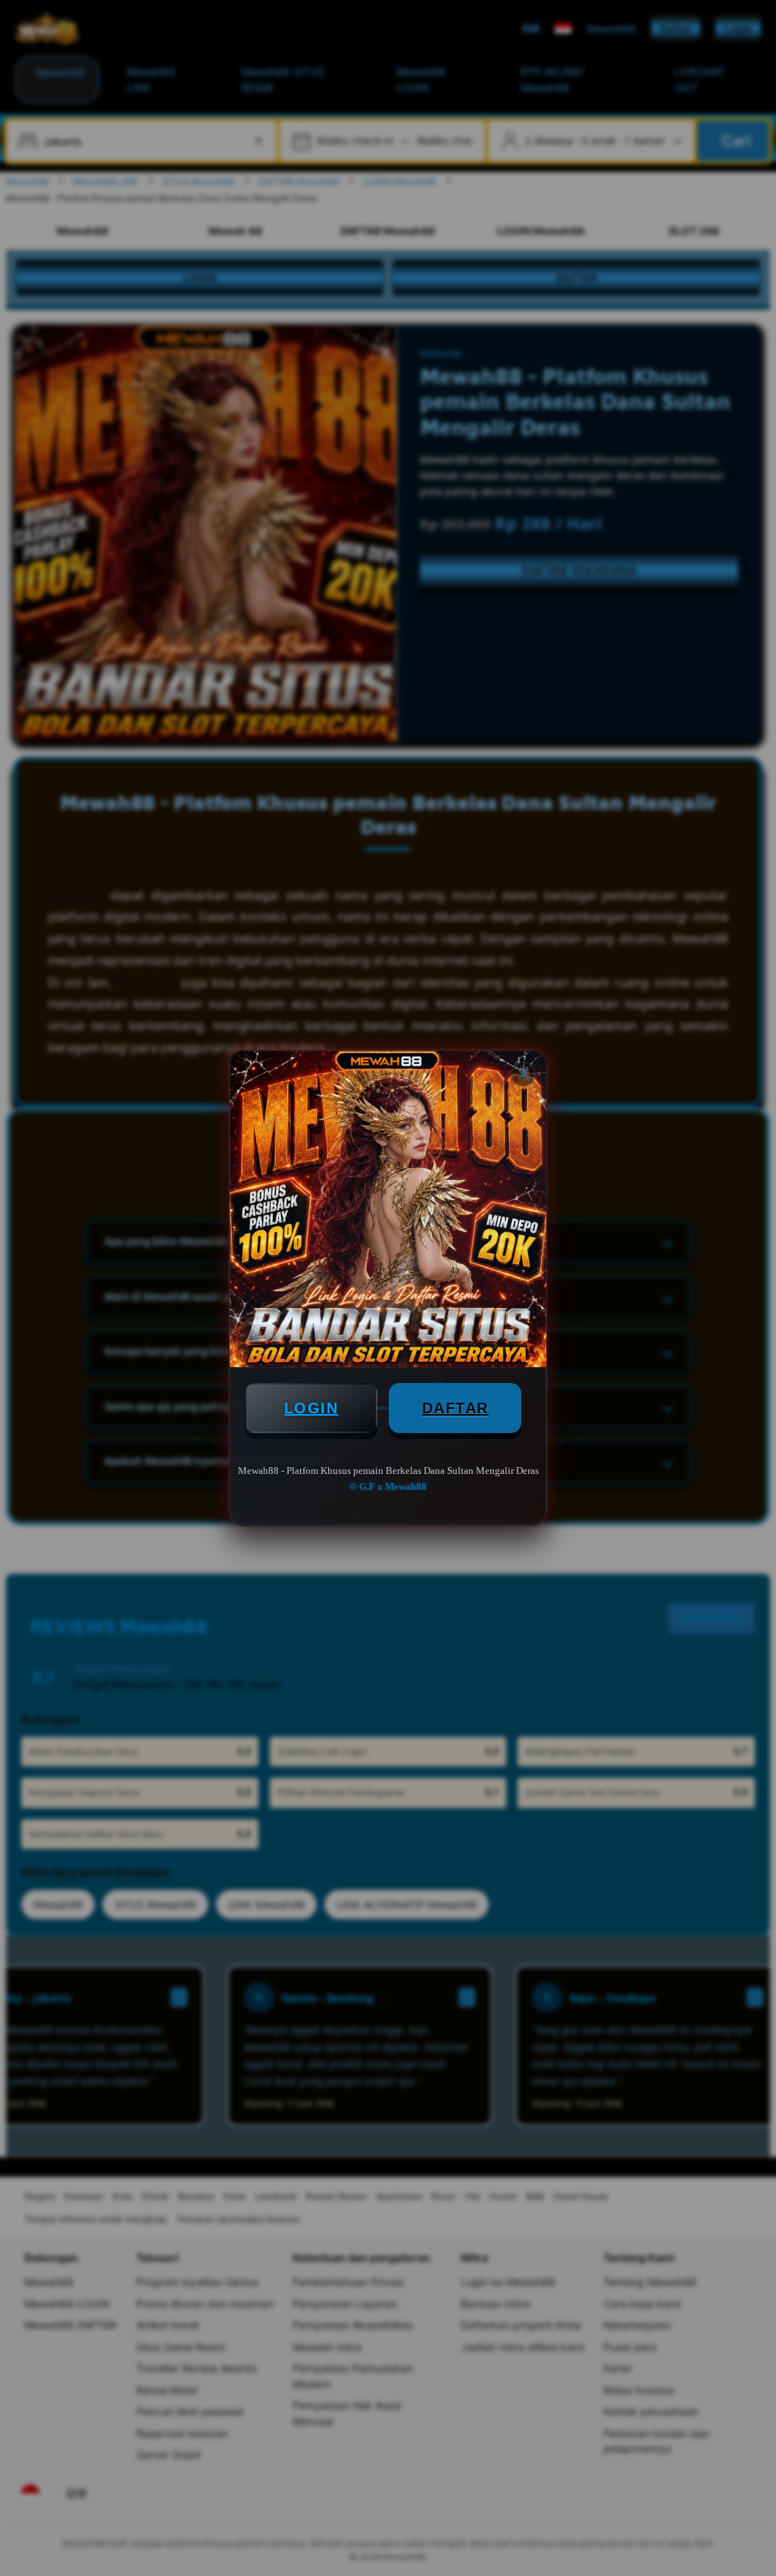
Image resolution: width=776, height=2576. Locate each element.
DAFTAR (455, 1408)
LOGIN (311, 1408)
